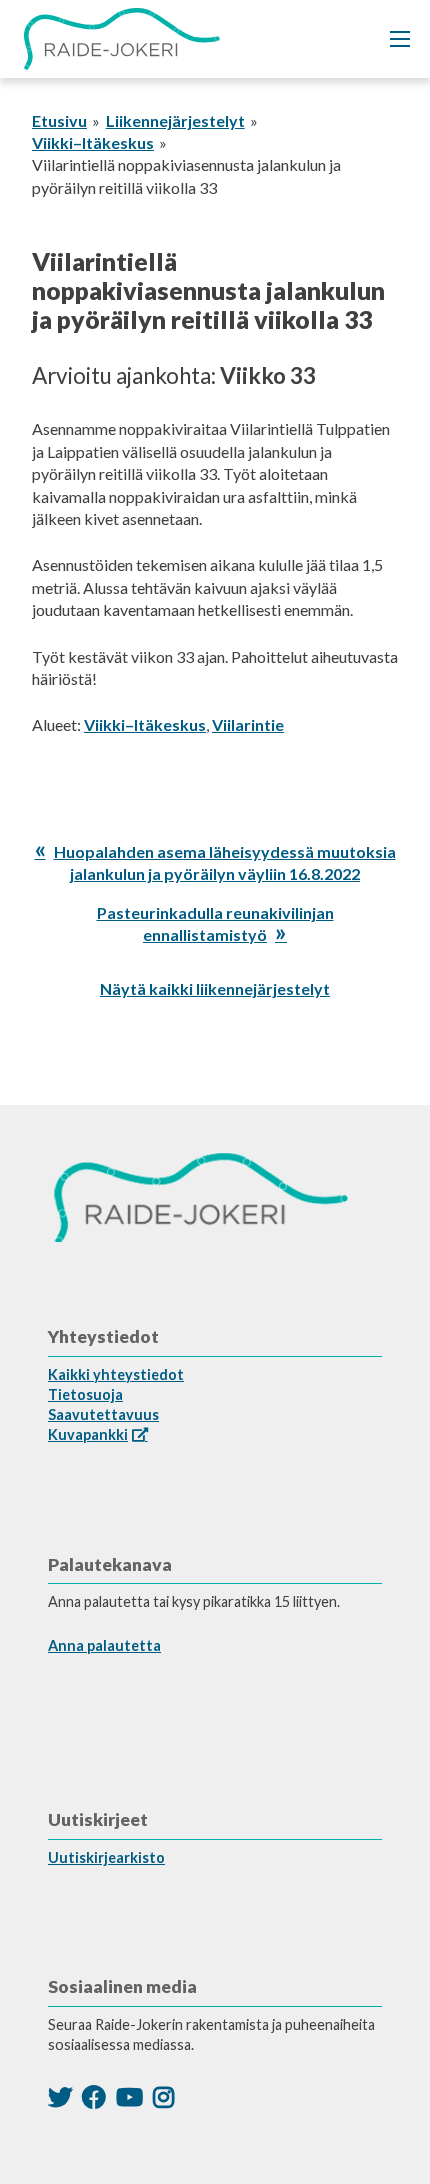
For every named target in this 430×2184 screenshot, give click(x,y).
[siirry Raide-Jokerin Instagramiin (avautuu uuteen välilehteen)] (163, 2096)
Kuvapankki (88, 1434)
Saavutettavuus (103, 1414)
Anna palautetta (104, 1645)
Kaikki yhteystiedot (116, 1374)
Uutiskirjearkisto (106, 1857)
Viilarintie (248, 724)
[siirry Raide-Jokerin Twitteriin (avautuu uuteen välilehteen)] (60, 2096)
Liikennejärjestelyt (175, 120)
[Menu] (400, 39)
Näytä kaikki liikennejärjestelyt (215, 988)
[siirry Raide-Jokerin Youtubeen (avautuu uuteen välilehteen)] (129, 2096)
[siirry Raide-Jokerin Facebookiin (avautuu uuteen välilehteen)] (94, 2096)
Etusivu (59, 120)
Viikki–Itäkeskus (93, 142)
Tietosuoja (85, 1394)
